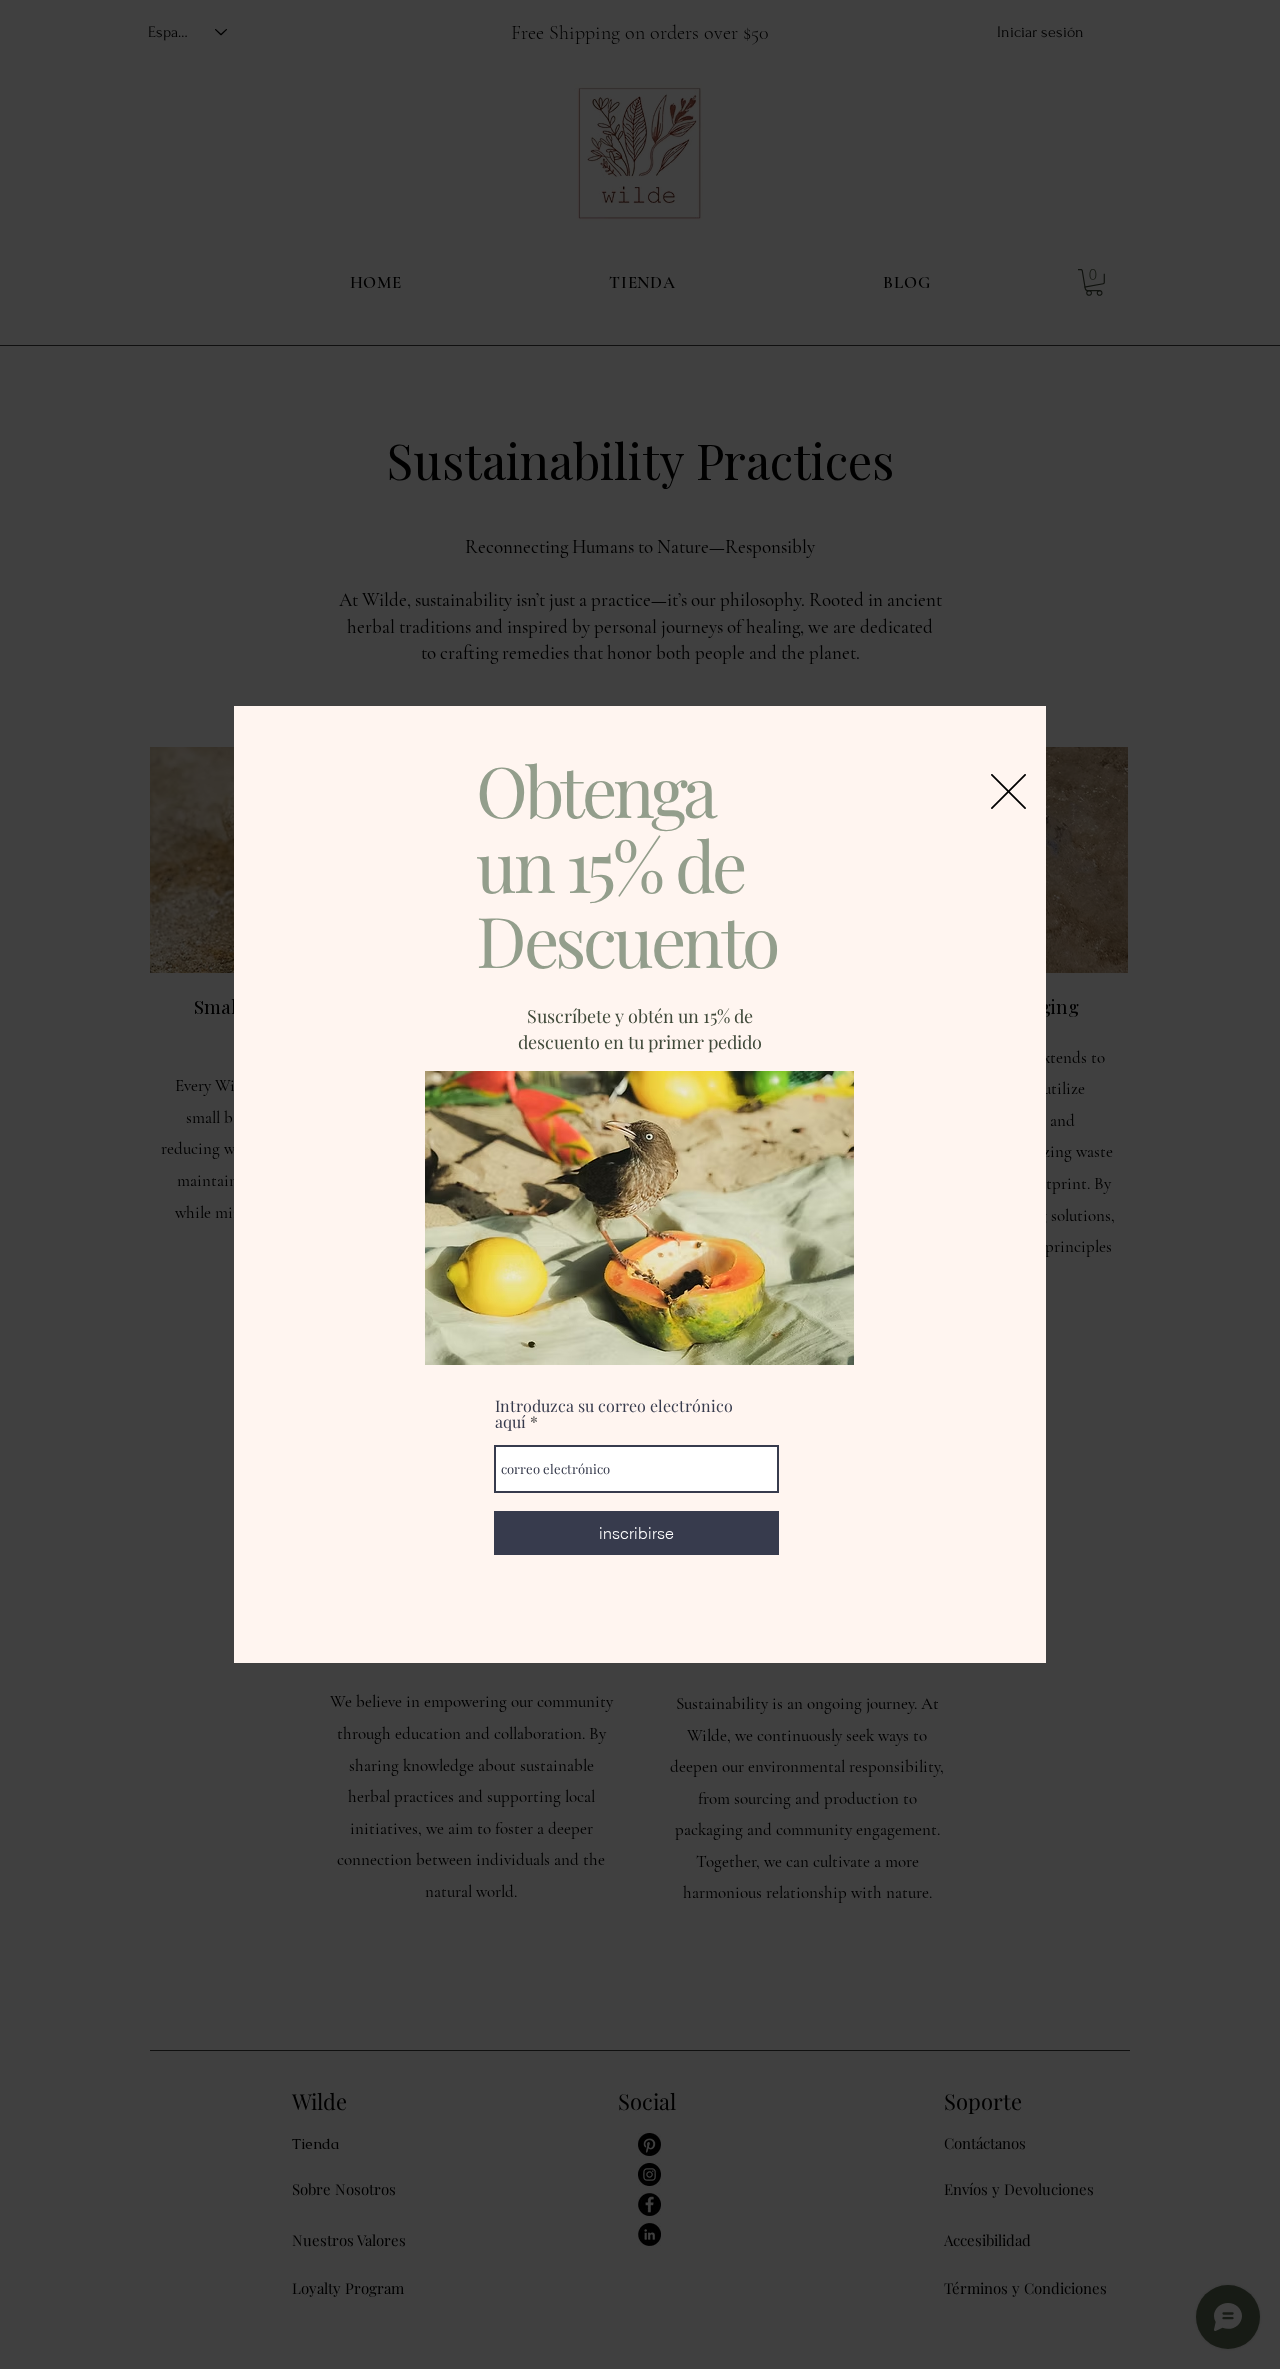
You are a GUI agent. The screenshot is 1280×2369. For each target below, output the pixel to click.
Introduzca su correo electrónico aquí (614, 1414)
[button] (1008, 791)
